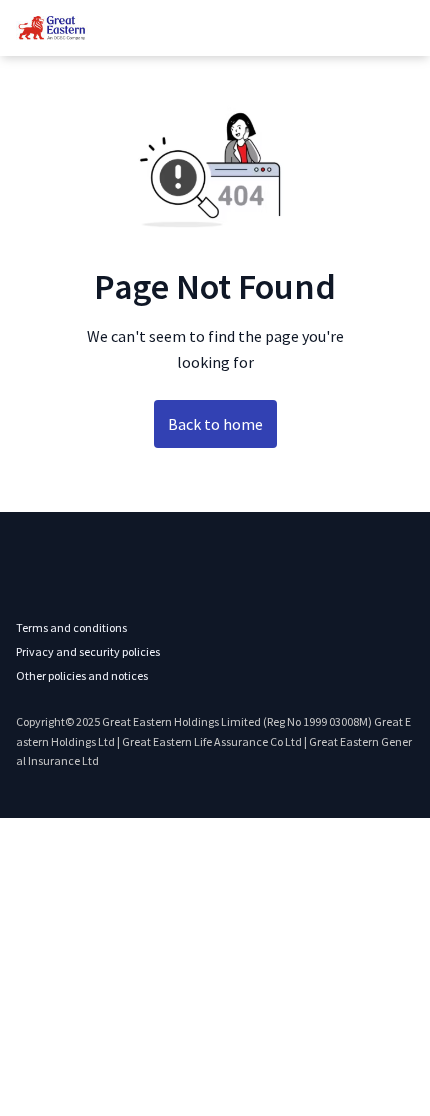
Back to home (215, 424)
